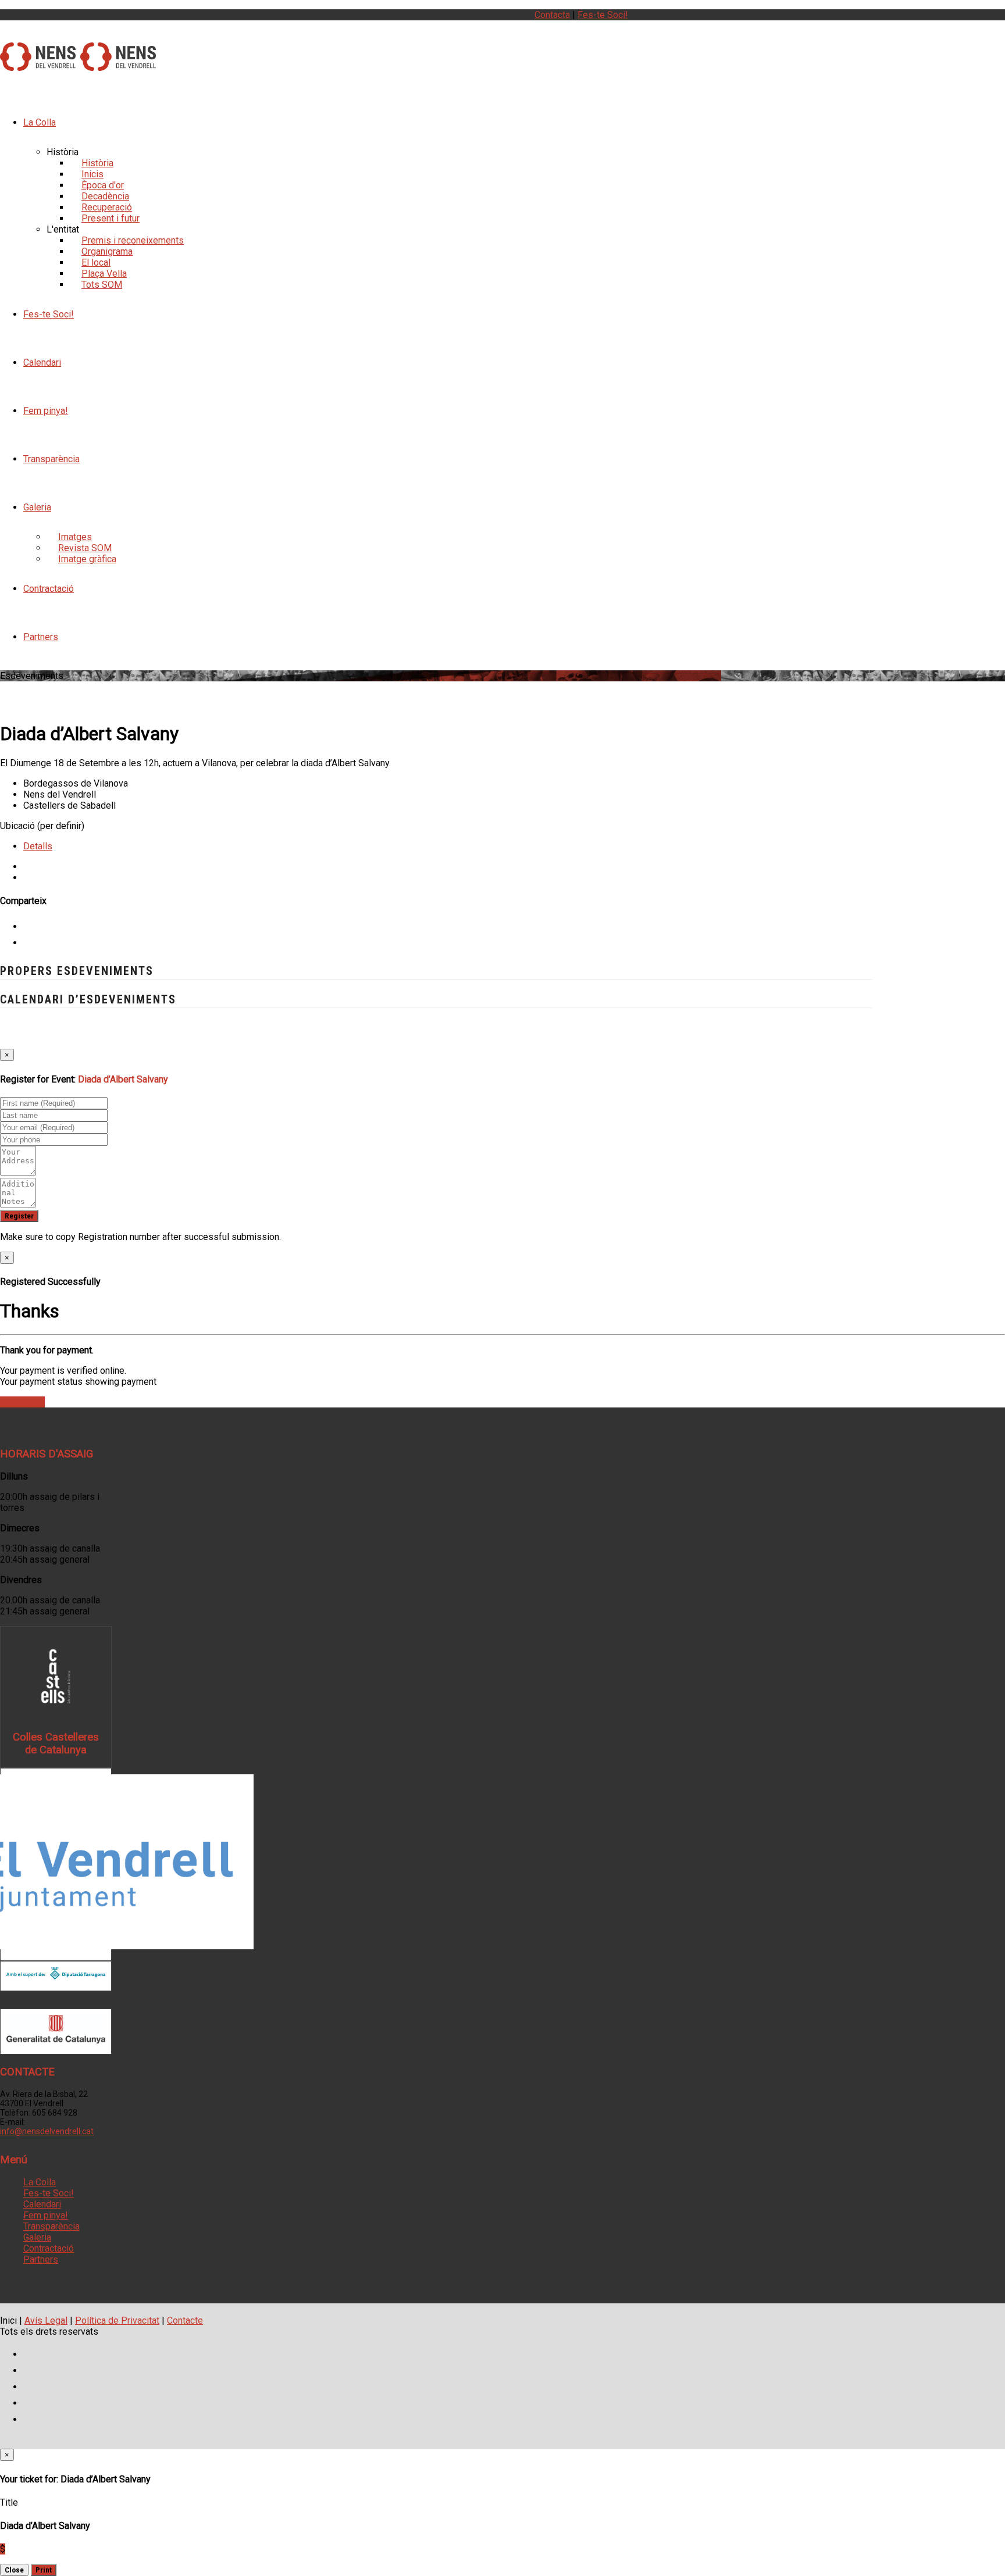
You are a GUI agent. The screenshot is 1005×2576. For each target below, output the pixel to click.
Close (14, 2570)
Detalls (38, 846)
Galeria (37, 507)
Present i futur (111, 218)
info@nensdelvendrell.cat (47, 2131)
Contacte (185, 2320)
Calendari (42, 362)
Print (44, 2570)
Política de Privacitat (117, 2320)
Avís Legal (46, 2320)
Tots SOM (102, 285)
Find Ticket (22, 1402)
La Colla (40, 122)
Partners (41, 637)
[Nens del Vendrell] (38, 65)
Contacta (552, 15)
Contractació (49, 589)
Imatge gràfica (87, 559)
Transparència (51, 459)
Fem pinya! (46, 411)
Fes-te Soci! (603, 15)
